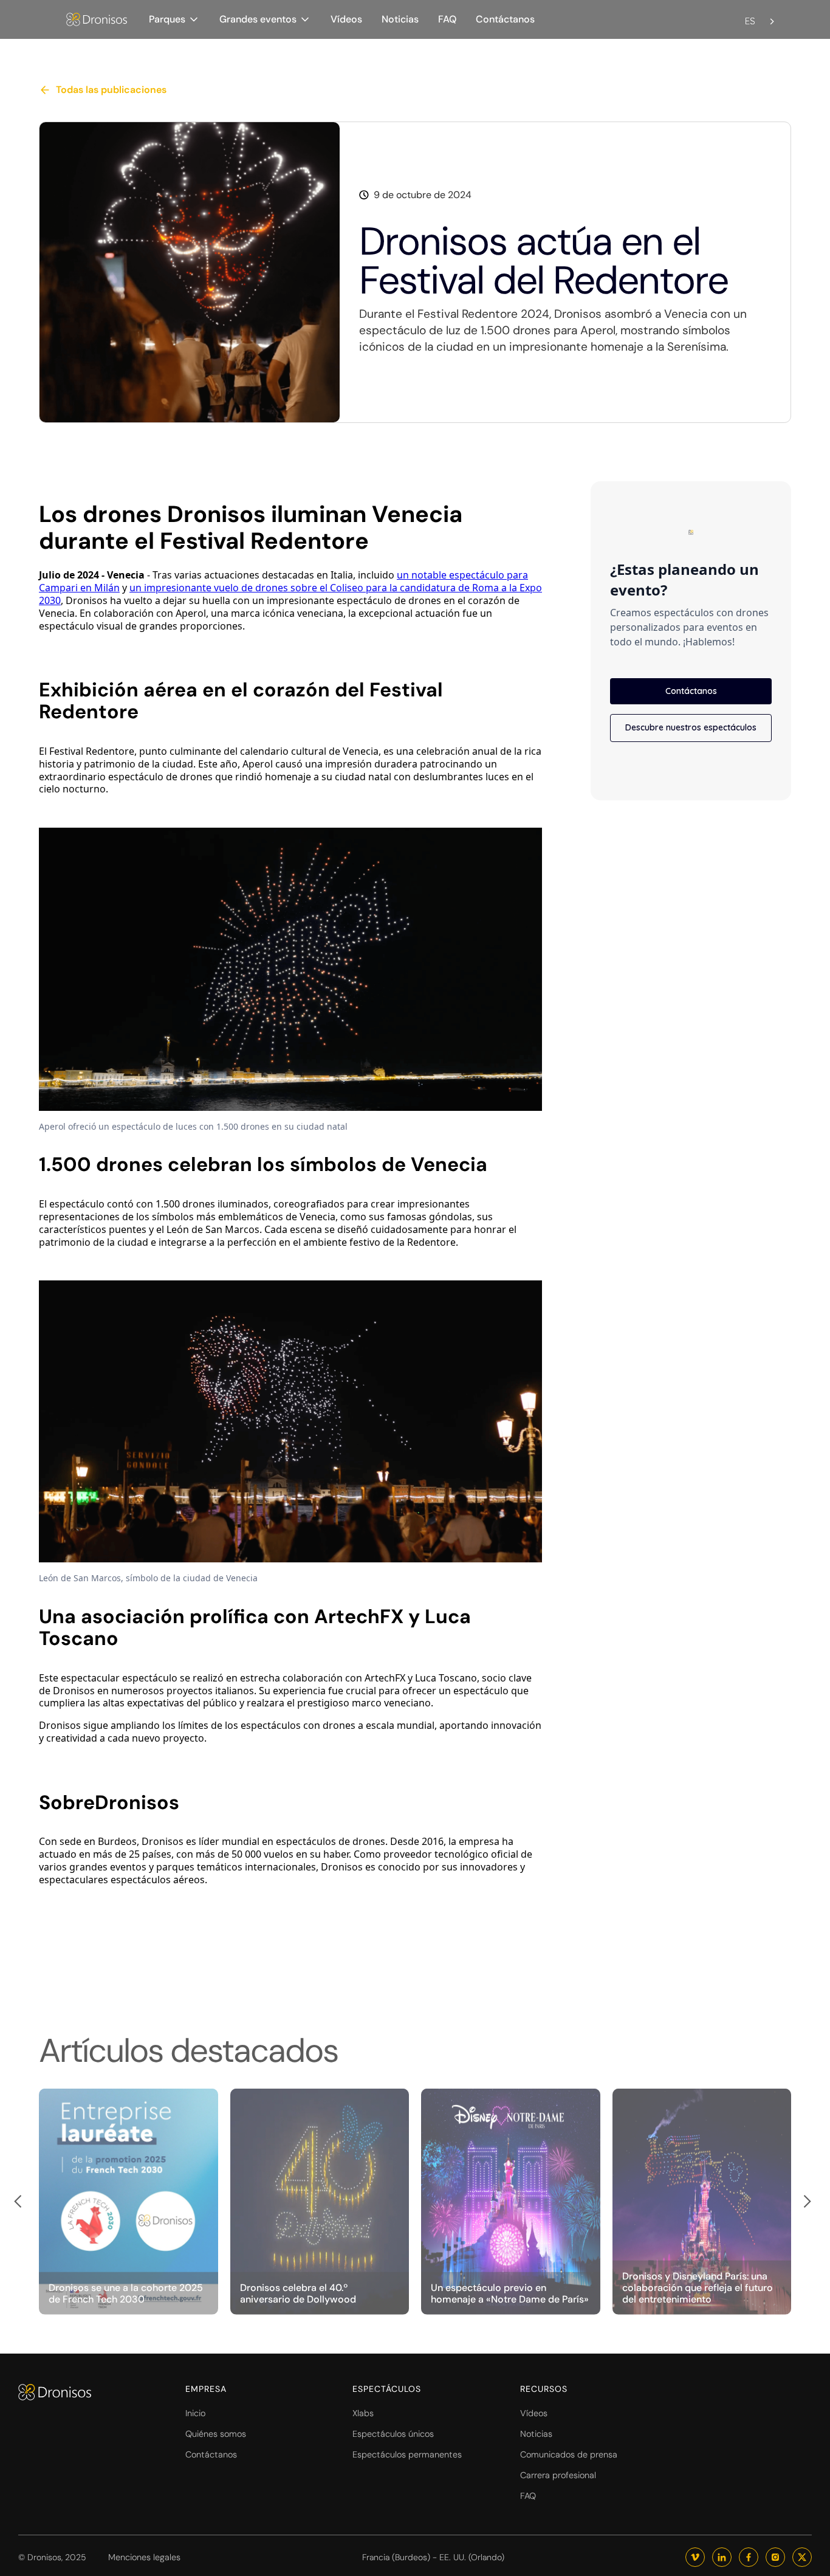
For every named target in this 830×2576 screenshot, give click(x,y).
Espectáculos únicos (393, 2434)
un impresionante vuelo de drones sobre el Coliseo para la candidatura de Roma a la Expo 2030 (290, 594)
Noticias (400, 19)
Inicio (195, 2413)
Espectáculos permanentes (407, 2454)
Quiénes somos (216, 2434)
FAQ (447, 19)
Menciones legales (144, 2557)
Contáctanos (505, 19)
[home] (97, 20)
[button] (174, 19)
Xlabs (363, 2413)
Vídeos (346, 19)
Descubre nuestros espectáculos (691, 727)
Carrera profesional (558, 2475)
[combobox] (761, 14)
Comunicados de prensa (569, 2454)
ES (750, 21)
